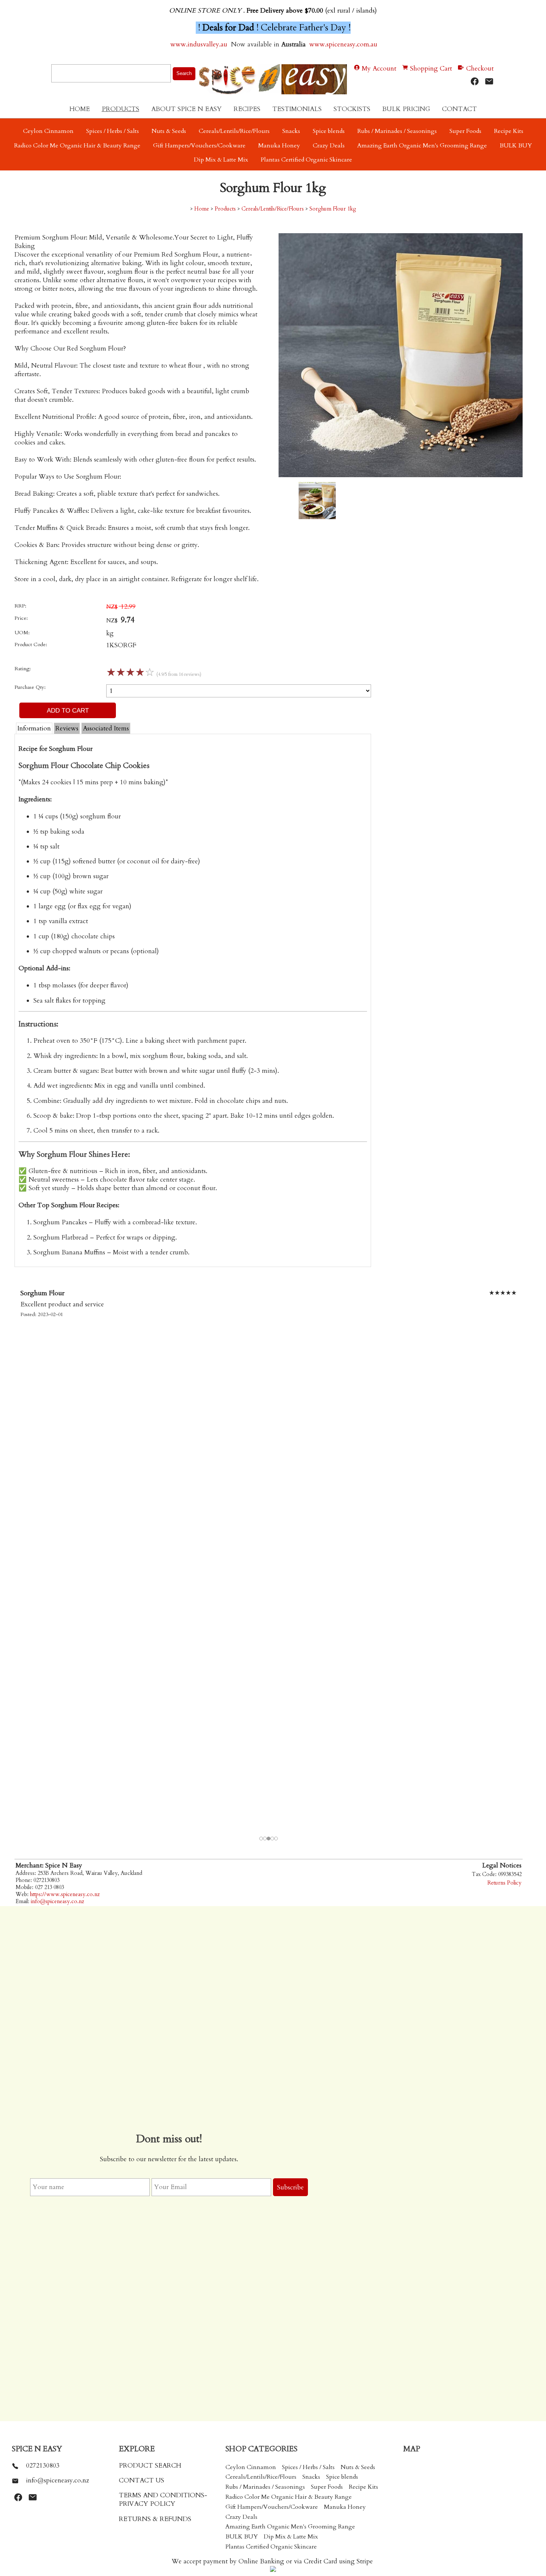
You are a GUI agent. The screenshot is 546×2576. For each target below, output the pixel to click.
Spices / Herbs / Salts (113, 131)
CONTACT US (142, 2480)
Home (80, 109)
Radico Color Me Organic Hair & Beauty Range (77, 146)
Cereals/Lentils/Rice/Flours (234, 131)
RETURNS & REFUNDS (155, 2519)
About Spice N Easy (186, 109)
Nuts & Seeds (169, 131)
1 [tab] (261, 1839)
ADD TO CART (68, 710)
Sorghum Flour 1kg (333, 209)
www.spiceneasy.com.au (344, 44)
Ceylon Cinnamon (48, 131)
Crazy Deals (329, 146)
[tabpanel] (269, 1562)
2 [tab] (265, 1839)
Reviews (67, 728)
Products (121, 109)
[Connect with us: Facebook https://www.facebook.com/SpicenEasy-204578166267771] (475, 82)
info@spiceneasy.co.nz (57, 1901)
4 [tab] (273, 1839)
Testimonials (297, 109)
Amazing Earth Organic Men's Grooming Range (422, 146)
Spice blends (329, 131)
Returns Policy (504, 1883)
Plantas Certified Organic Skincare (306, 160)
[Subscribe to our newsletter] (489, 82)
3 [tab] (269, 1839)
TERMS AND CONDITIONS (162, 2495)
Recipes (247, 109)
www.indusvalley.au (198, 44)
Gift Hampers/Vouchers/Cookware (199, 146)
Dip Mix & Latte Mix (221, 160)
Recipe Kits (509, 131)
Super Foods (465, 131)
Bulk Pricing (406, 109)
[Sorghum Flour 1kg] (401, 475)
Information (34, 728)
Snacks (291, 131)
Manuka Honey (279, 146)
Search (184, 73)
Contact (459, 109)
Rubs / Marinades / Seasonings (397, 131)
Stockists (352, 109)
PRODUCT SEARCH (150, 2466)
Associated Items (106, 728)
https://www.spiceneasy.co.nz (65, 1894)
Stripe (365, 2561)
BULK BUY (516, 146)
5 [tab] (276, 1839)
